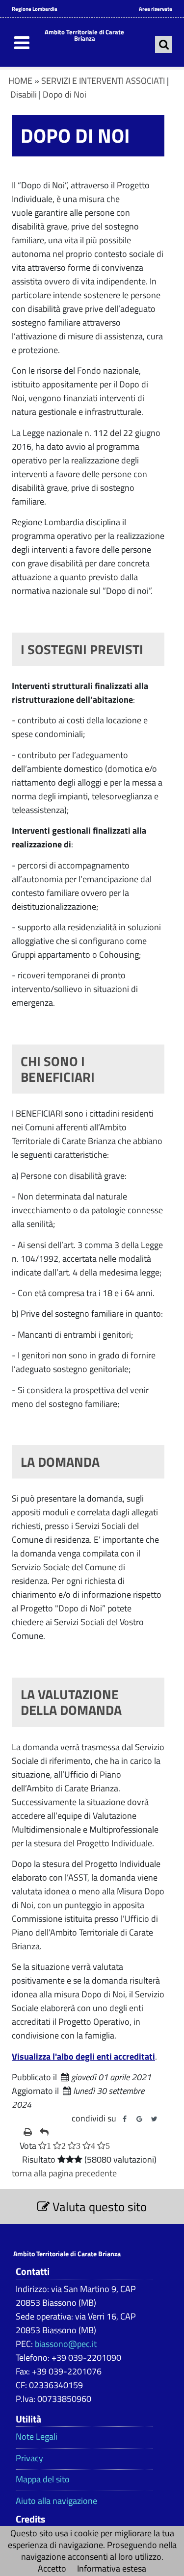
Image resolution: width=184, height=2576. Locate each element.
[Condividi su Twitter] (154, 2119)
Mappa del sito (43, 2479)
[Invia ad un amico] (44, 2132)
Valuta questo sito (98, 2206)
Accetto (52, 2568)
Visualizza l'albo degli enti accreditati (83, 2056)
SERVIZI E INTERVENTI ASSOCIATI (103, 81)
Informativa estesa (112, 2568)
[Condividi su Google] (139, 2119)
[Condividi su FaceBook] (125, 2119)
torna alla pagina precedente (64, 2173)
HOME (20, 81)
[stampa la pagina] (28, 2132)
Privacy (29, 2458)
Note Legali (37, 2437)
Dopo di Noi (65, 94)
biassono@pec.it (66, 2344)
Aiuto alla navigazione (56, 2501)
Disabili (24, 94)
